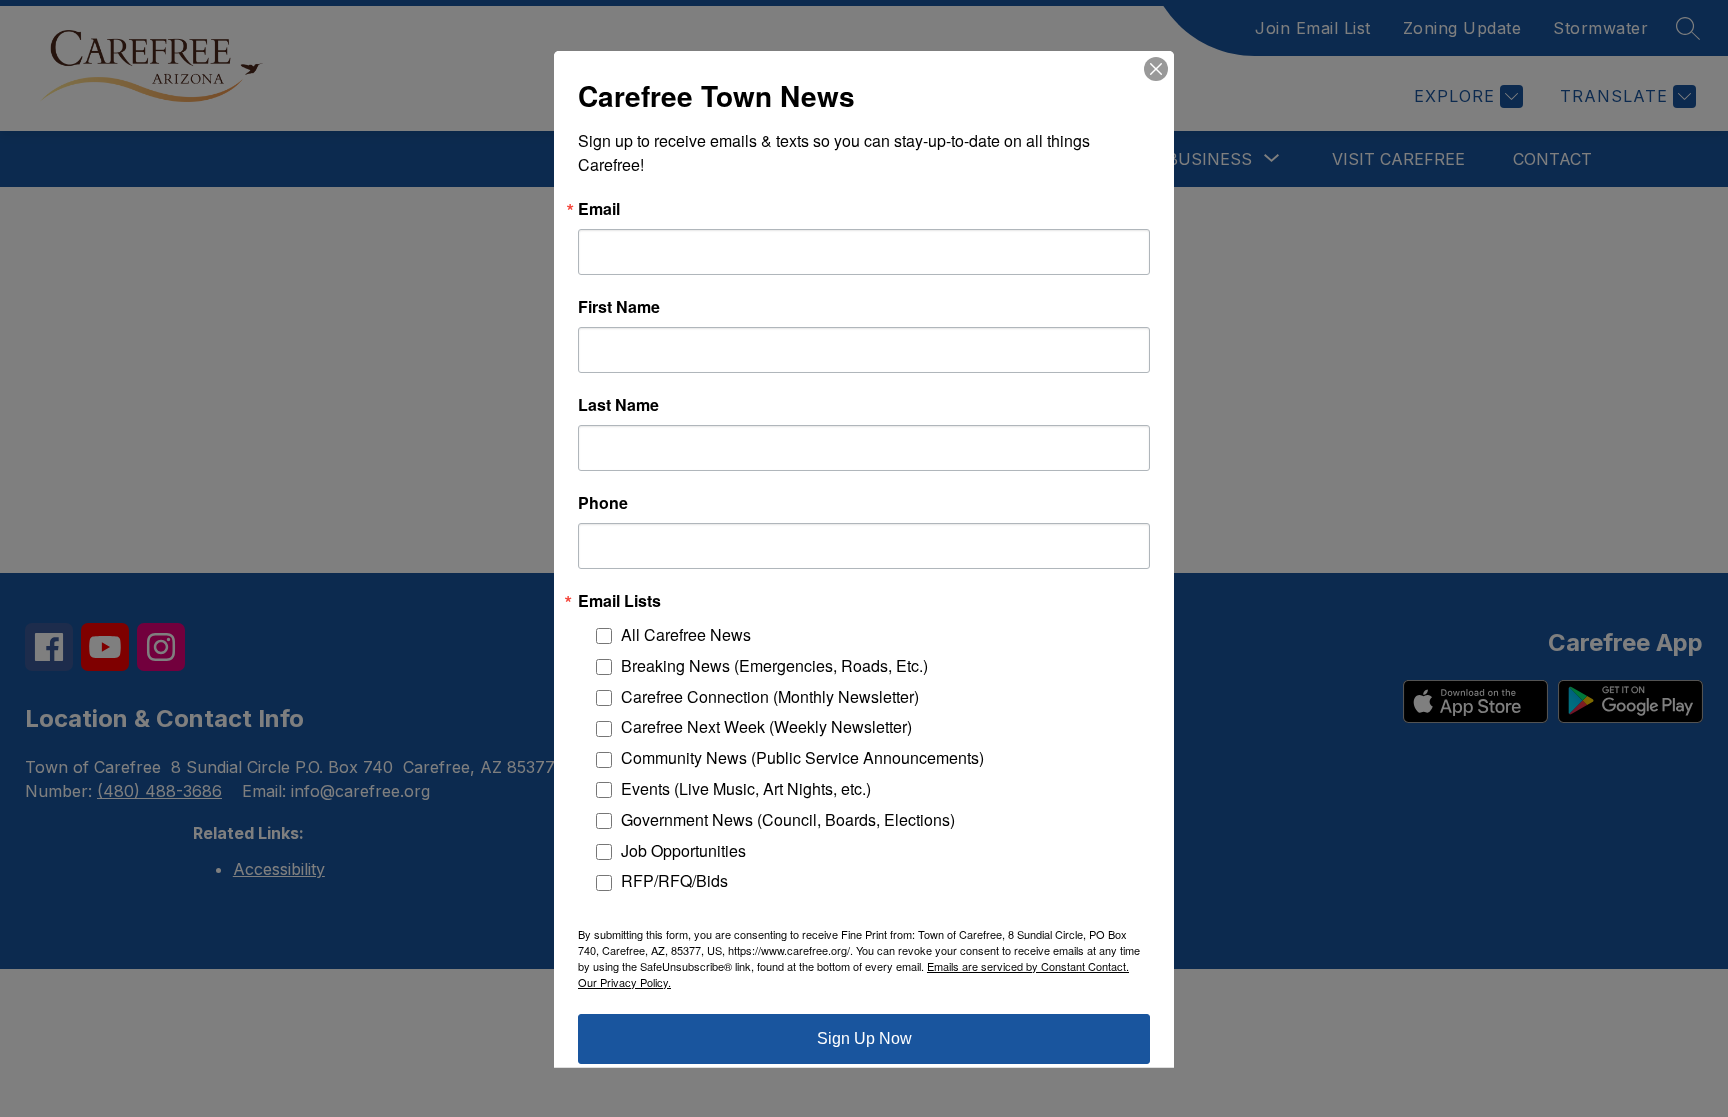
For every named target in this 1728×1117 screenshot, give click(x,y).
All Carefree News (686, 633)
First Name (619, 306)
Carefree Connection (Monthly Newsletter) (770, 695)
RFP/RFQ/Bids (674, 880)
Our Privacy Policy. (624, 981)
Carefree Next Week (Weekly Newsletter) (766, 726)
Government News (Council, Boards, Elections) (788, 818)
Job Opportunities (683, 849)
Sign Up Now (864, 1037)
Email (599, 208)
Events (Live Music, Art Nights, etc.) (746, 787)
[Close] (1156, 68)
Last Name (618, 404)
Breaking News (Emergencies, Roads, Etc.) (774, 664)
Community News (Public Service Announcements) (802, 757)
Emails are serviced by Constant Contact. (1028, 965)
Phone (603, 502)
